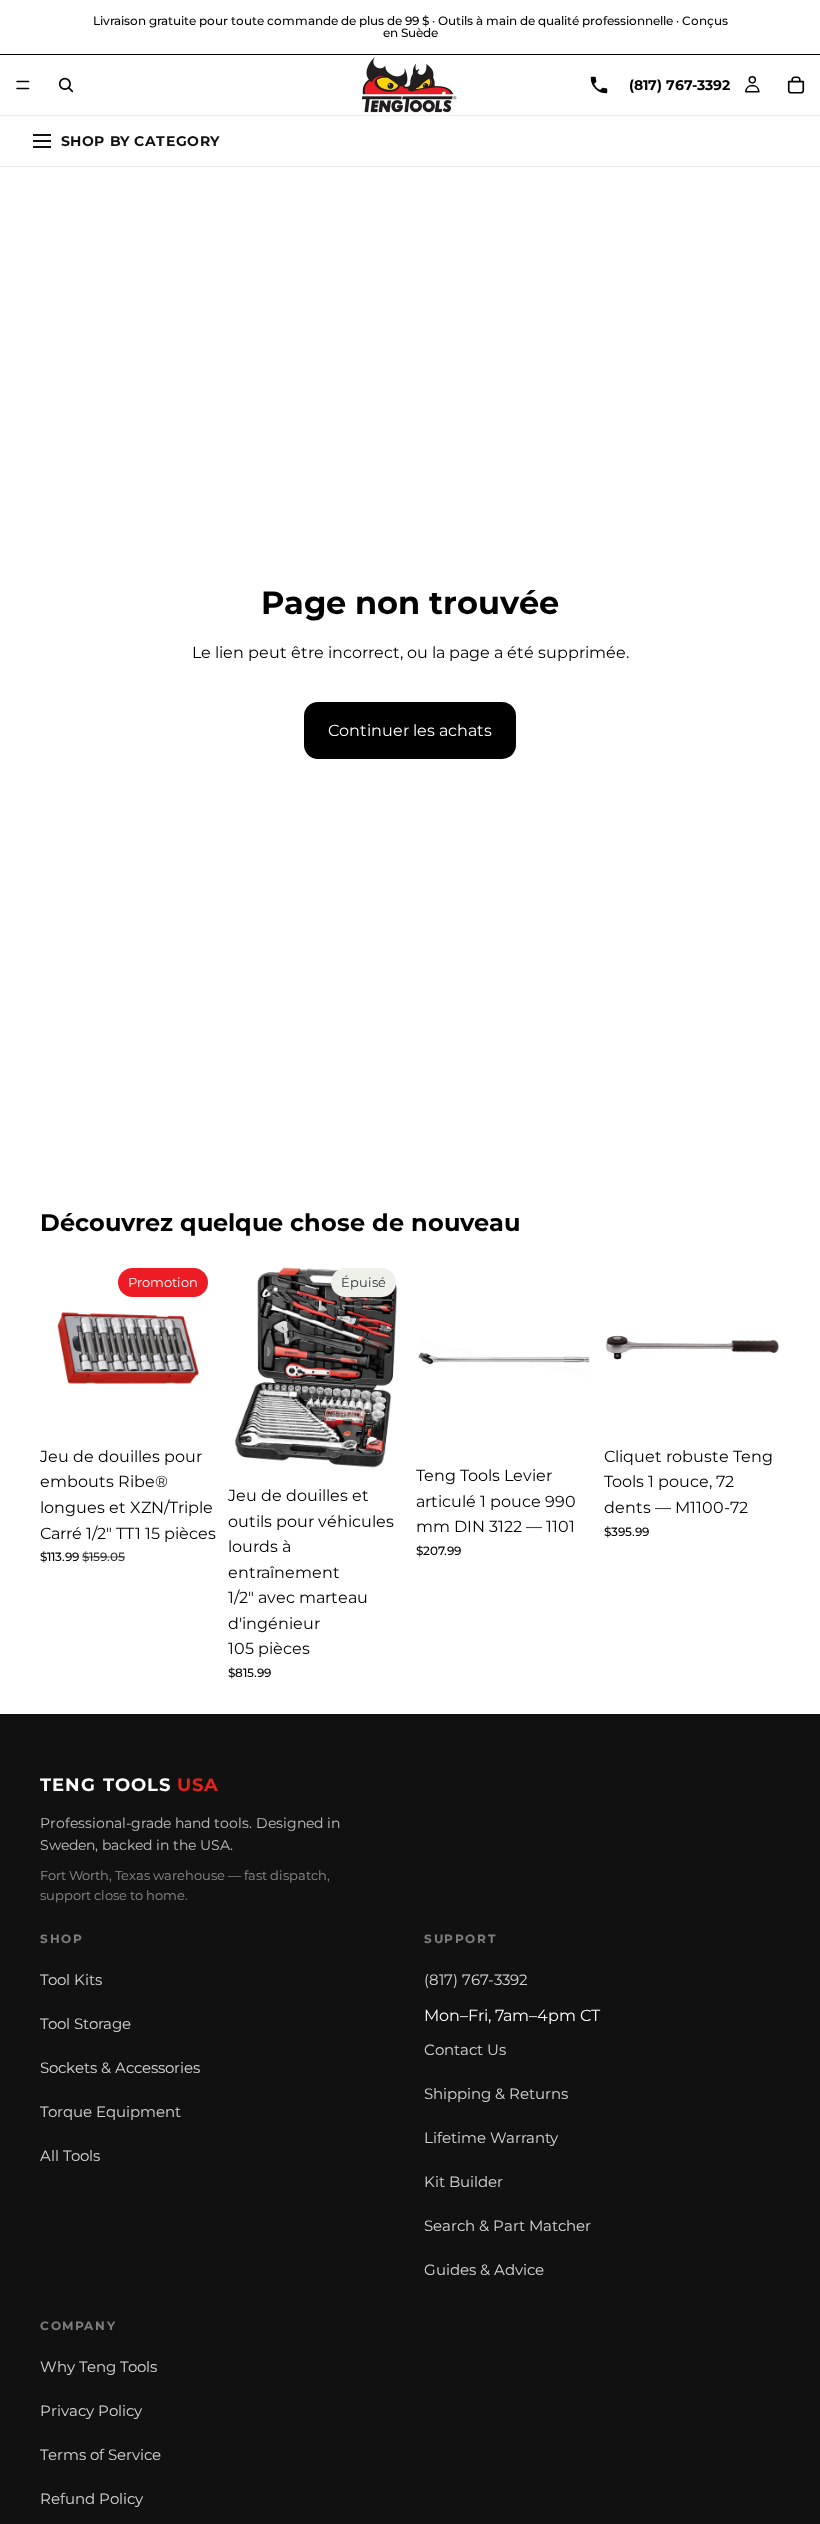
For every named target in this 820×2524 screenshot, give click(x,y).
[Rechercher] (66, 85)
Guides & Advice (484, 2270)
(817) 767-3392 (476, 1980)
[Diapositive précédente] (62, 1348)
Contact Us (465, 2050)
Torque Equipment (110, 2112)
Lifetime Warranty (491, 2138)
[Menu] (23, 85)
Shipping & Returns (496, 2094)
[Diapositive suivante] (194, 1348)
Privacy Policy (91, 2411)
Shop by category (140, 141)
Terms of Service (100, 2455)
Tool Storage (85, 2024)
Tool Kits (71, 1980)
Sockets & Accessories (120, 2068)
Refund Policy (91, 2499)
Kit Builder (463, 2182)
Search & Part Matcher (507, 2226)
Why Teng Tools (98, 2367)
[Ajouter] (185, 1405)
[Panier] (796, 85)
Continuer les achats (410, 730)
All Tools (70, 2156)
